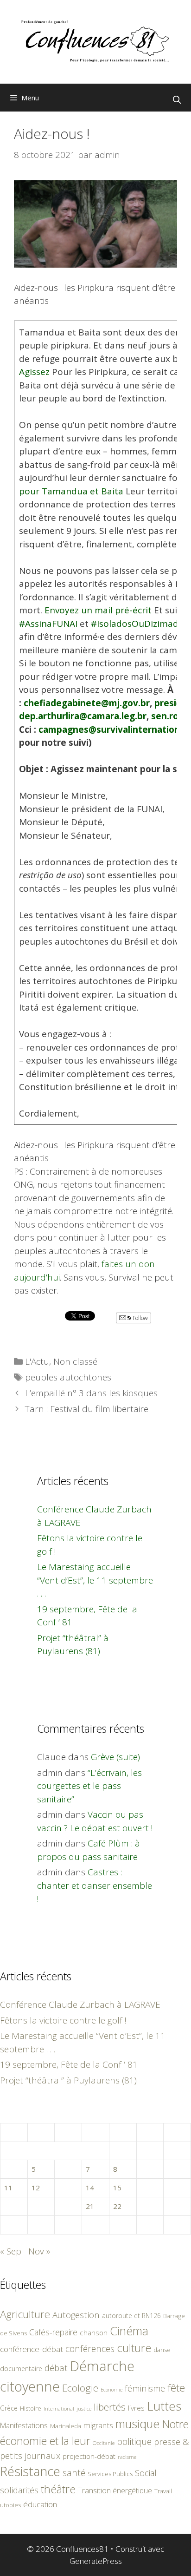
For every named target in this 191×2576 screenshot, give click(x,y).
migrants (98, 2425)
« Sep (11, 2251)
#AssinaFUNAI (48, 624)
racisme (127, 2457)
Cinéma (129, 2331)
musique (138, 2424)
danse (162, 2350)
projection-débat (89, 2456)
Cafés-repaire (53, 2332)
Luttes (164, 2406)
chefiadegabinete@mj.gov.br (87, 703)
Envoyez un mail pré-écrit (98, 610)
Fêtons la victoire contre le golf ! (63, 2020)
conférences (90, 2349)
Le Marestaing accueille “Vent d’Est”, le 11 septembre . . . (95, 1580)
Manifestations (24, 2425)
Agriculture (25, 2314)
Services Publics (110, 2474)
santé (74, 2473)
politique (134, 2441)
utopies (10, 2505)
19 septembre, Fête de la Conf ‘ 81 (69, 2064)
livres (136, 2408)
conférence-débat (32, 2349)
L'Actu (37, 1361)
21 (90, 2206)
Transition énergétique (115, 2491)
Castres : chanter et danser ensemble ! (95, 1885)
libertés (110, 2407)
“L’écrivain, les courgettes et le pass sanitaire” (89, 1786)
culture (134, 2348)
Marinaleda (66, 2426)
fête (176, 2388)
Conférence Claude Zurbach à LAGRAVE (80, 2004)
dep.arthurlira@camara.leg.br (83, 716)
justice (84, 2408)
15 (117, 2188)
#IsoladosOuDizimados (140, 624)
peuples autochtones (68, 1377)
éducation (40, 2504)
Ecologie (80, 2388)
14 (90, 2188)
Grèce (9, 2408)
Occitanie (104, 2443)
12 (36, 2188)
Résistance (30, 2471)
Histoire (31, 2408)
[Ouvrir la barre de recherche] (177, 100)
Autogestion (76, 2315)
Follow (140, 1318)
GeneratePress (96, 2561)
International (59, 2408)
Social (146, 2473)
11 (8, 2188)
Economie (111, 2390)
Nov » (39, 2251)
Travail (163, 2491)
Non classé (75, 1361)
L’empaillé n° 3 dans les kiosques (91, 1393)
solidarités (19, 2490)
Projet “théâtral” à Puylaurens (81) (68, 2080)
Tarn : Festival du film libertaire (87, 1409)
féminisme (145, 2388)
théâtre (58, 2489)
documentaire (21, 2369)
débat (56, 2368)
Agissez (34, 372)
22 (117, 2206)
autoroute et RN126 (131, 2316)
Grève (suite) (115, 1757)
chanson (94, 2333)
